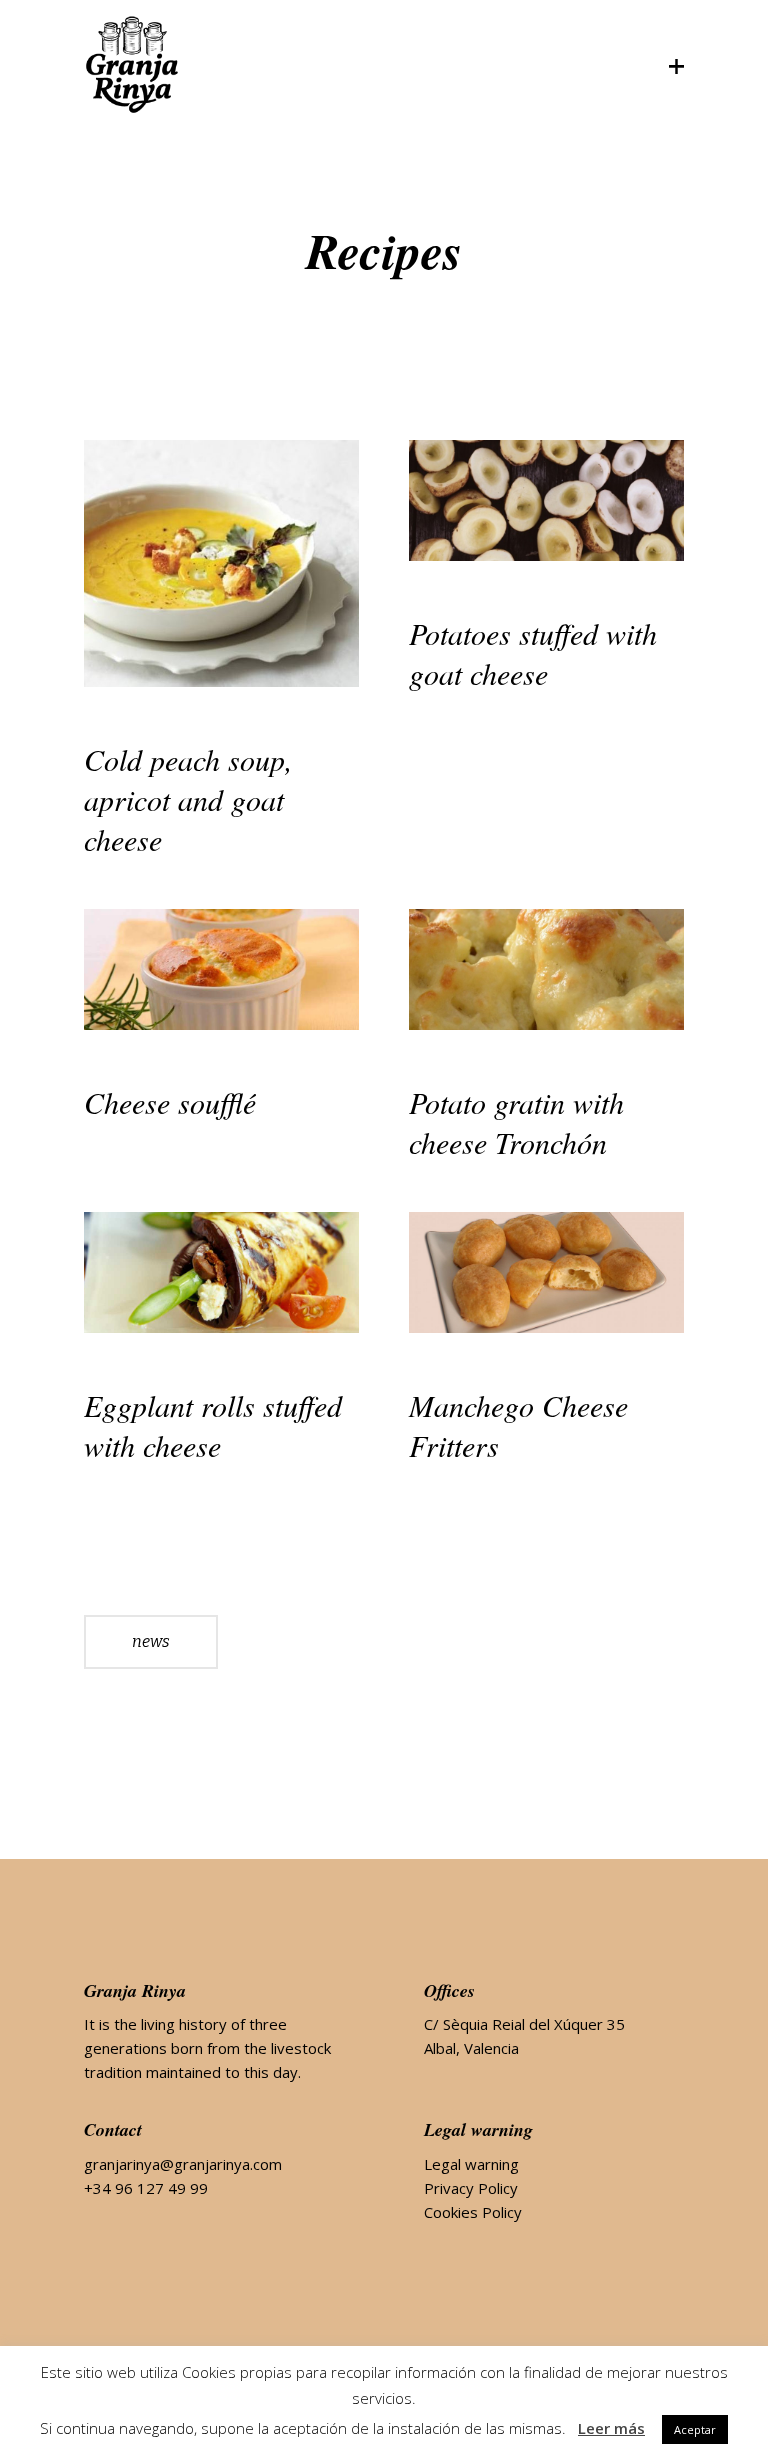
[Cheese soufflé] (221, 969)
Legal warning (471, 2164)
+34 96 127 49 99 (146, 2188)
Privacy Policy (471, 2188)
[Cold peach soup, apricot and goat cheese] (221, 563)
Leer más (611, 2428)
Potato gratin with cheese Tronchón (516, 1122)
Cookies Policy (473, 2212)
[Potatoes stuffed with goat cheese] (546, 500)
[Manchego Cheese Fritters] (546, 1272)
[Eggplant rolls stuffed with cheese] (221, 1272)
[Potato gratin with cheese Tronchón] (546, 969)
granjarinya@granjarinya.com (183, 2164)
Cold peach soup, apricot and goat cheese (188, 799)
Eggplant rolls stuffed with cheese (213, 1425)
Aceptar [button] (695, 2429)
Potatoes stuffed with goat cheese (533, 653)
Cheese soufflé (170, 1102)
